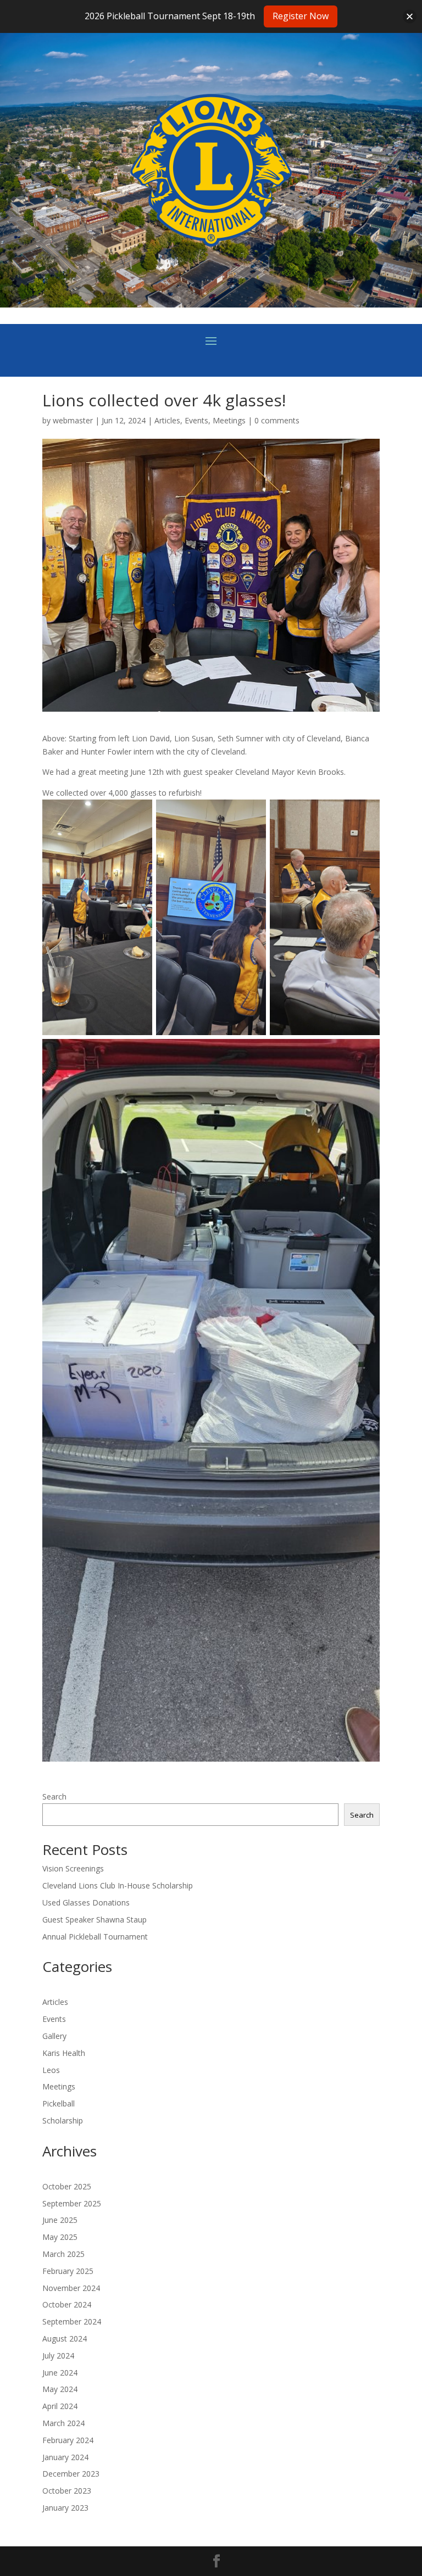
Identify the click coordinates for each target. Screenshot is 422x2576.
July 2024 (58, 2356)
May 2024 (60, 2389)
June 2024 (60, 2373)
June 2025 (60, 2220)
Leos (51, 2070)
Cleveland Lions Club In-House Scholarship (118, 1885)
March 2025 (63, 2254)
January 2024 (65, 2457)
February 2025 (68, 2271)
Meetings (229, 420)
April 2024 (60, 2406)
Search (54, 1797)
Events (196, 420)
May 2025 (60, 2237)
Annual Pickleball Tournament (95, 1937)
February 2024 (68, 2440)
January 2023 (65, 2508)
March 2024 (63, 2423)
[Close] (410, 16)
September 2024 (72, 2321)
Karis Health (64, 2053)
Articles (167, 420)
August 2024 (65, 2338)
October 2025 (67, 2186)
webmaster (73, 420)
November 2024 (71, 2288)
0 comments (277, 420)
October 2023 (67, 2491)
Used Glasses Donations (86, 1902)
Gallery (54, 2036)
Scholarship (63, 2120)
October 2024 (67, 2304)
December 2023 (71, 2474)
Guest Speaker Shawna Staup (95, 1920)
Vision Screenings (73, 1868)
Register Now (301, 16)
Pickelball (59, 2103)
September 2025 (72, 2203)
